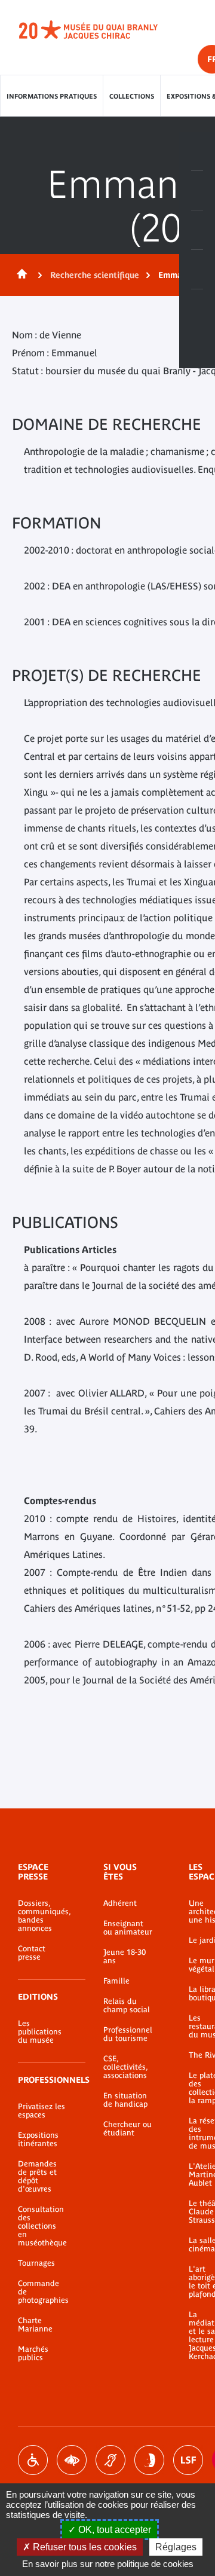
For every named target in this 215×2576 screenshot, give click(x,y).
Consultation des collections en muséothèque (42, 2226)
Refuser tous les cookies (84, 2547)
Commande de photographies (43, 2292)
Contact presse (32, 1953)
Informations (197, 191)
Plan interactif (197, 309)
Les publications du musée (40, 2032)
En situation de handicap (125, 2100)
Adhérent (120, 1903)
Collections (132, 96)
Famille (116, 1981)
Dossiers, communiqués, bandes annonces (43, 1916)
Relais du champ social (127, 2006)
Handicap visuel (72, 2460)
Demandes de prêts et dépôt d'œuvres (37, 2177)
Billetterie (197, 151)
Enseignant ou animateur (128, 1928)
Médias (197, 270)
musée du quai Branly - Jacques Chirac (102, 30)
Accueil (20, 275)
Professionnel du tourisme (128, 2034)
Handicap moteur (33, 2460)
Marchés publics (33, 2354)
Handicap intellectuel (149, 2460)
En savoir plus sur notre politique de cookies (108, 2564)
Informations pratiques (52, 96)
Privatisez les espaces (42, 2111)
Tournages (36, 2263)
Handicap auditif (110, 2460)
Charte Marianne (35, 2325)
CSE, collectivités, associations (125, 2067)
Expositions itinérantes (38, 2140)
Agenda (197, 230)
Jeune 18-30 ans (125, 1957)
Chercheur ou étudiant (128, 2129)
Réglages (176, 2547)
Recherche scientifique (95, 275)
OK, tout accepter (113, 2530)
